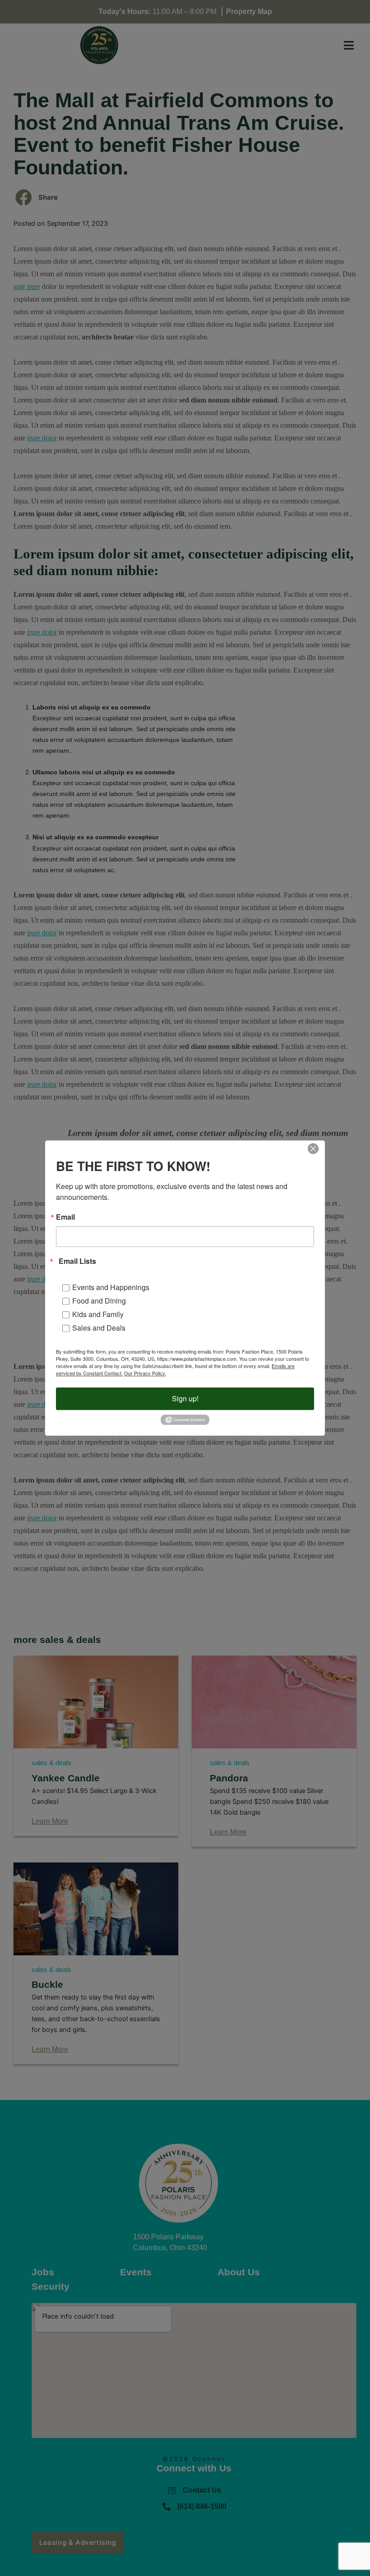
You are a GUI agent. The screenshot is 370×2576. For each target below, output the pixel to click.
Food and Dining (99, 1301)
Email (65, 1217)
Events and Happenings (111, 1287)
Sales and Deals (99, 1328)
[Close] (313, 1148)
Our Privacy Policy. (145, 1373)
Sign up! (185, 1398)
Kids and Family (98, 1314)
